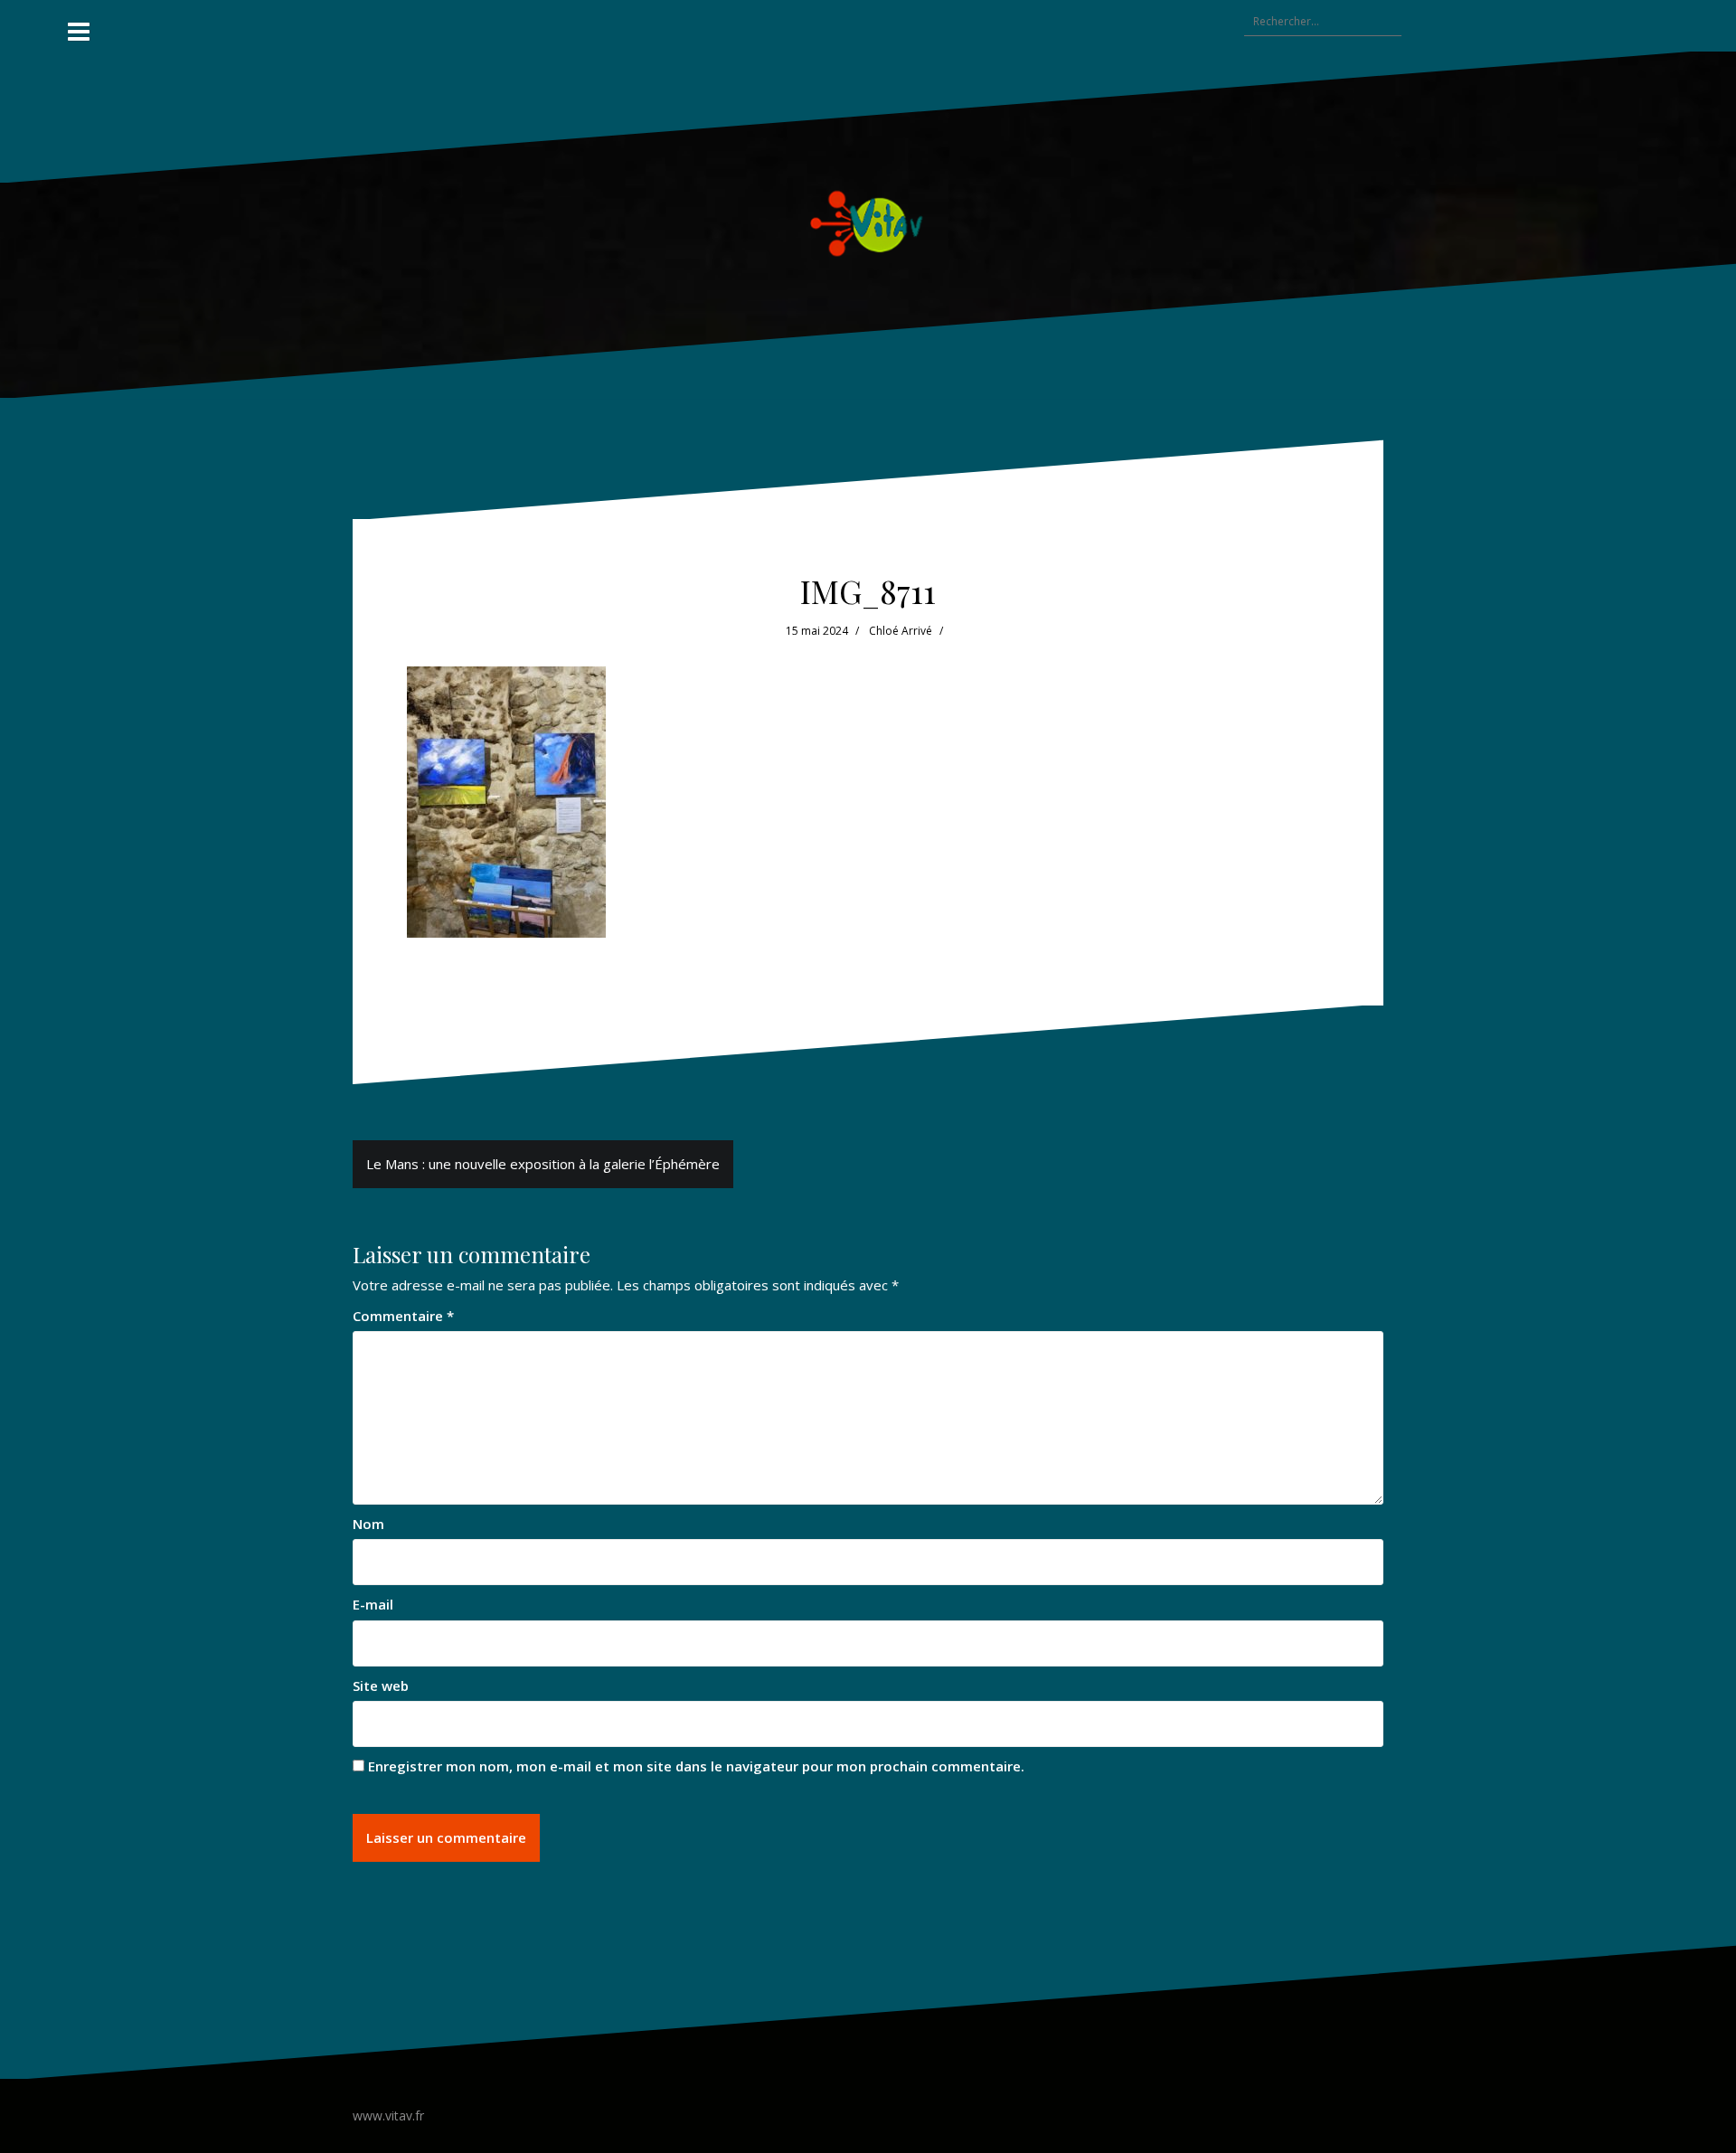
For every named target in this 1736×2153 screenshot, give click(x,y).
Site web (381, 1686)
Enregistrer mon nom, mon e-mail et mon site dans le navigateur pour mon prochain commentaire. (696, 1766)
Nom (368, 1524)
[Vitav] (868, 222)
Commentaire (403, 1316)
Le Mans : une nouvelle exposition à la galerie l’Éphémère (543, 1164)
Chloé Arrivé (901, 631)
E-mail (373, 1604)
